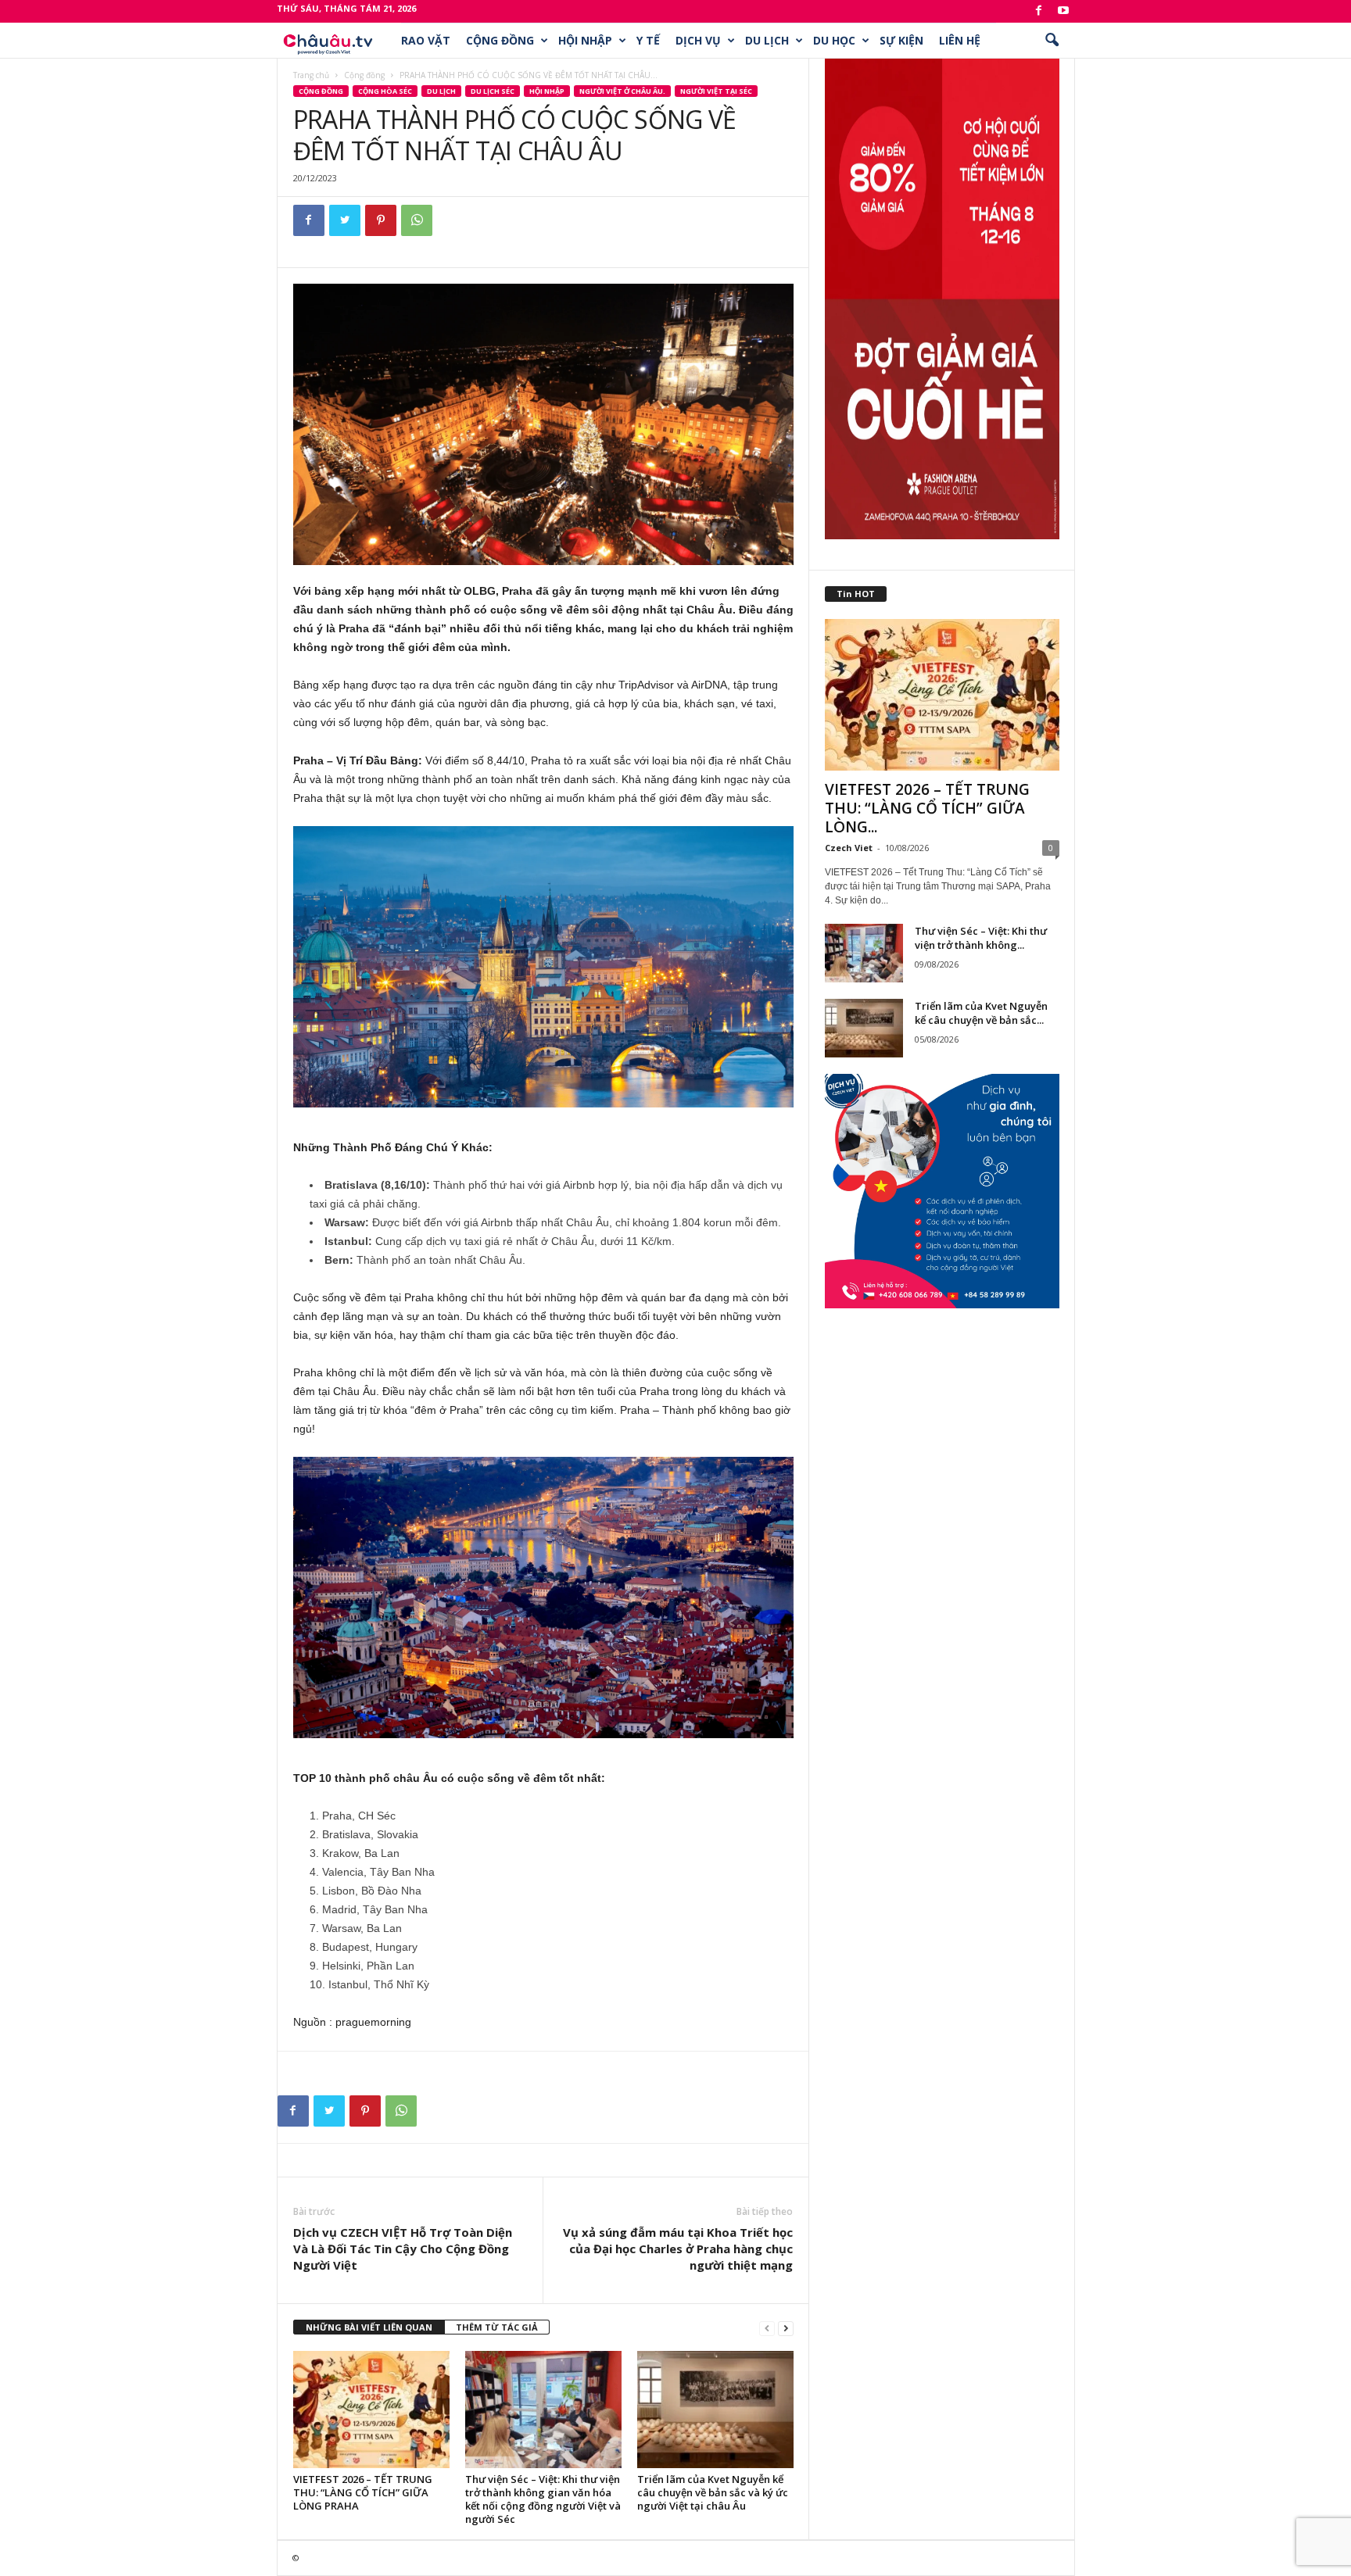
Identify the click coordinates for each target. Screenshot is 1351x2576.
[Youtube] (1063, 11)
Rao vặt (426, 40)
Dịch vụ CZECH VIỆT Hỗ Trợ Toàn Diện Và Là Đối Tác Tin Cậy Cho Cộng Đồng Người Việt (403, 2249)
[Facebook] (1039, 11)
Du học (834, 40)
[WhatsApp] (417, 220)
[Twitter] (345, 220)
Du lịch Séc (493, 91)
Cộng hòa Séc (385, 91)
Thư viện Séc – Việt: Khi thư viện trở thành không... (981, 938)
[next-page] (786, 2328)
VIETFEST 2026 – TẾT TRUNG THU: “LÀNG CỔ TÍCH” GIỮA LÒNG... (927, 808)
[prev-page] (767, 2328)
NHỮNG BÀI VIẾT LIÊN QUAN (369, 2327)
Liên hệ (960, 40)
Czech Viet (849, 848)
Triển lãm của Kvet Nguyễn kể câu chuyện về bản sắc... (981, 1013)
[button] (1052, 41)
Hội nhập (585, 40)
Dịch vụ (698, 40)
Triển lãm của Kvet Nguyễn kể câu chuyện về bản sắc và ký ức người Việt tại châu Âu (713, 2492)
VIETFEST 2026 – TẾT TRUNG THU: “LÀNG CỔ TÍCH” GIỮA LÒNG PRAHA (363, 2492)
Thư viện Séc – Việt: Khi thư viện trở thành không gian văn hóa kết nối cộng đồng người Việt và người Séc (543, 2499)
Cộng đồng (500, 40)
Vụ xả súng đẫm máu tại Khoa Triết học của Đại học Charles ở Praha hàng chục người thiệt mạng (678, 2249)
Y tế (648, 40)
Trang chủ (311, 75)
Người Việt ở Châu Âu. (622, 91)
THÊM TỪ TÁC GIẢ (497, 2327)
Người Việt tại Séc (716, 91)
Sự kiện (901, 40)
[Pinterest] (381, 220)
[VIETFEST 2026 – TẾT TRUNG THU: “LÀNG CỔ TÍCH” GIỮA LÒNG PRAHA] (371, 2410)
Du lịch (767, 40)
